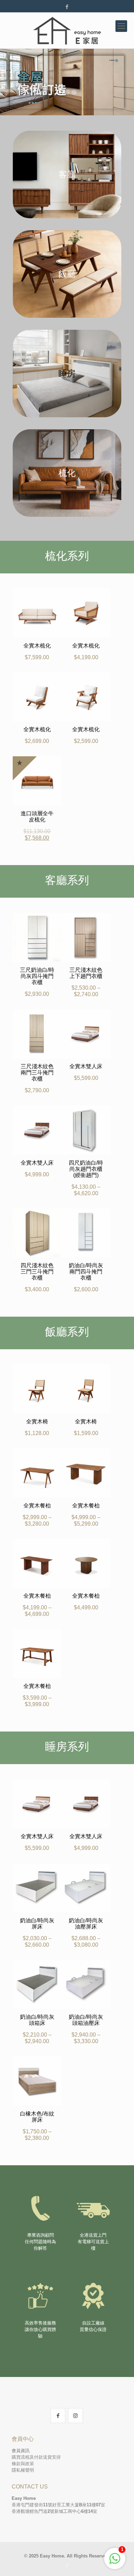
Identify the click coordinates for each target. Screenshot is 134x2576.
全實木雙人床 (86, 1066)
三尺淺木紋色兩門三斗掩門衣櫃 (37, 1073)
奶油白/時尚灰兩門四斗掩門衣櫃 (86, 1272)
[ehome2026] (67, 30)
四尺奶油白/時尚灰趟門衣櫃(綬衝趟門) (86, 1169)
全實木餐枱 (37, 1506)
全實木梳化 (37, 646)
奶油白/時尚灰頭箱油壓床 (86, 2020)
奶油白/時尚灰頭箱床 (37, 2020)
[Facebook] (67, 7)
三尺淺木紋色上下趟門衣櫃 (86, 973)
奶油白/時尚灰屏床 (37, 1924)
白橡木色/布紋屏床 (37, 2117)
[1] (115, 2562)
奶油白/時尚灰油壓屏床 (86, 1924)
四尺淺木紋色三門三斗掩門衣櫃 (37, 1272)
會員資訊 (21, 2451)
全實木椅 (37, 1421)
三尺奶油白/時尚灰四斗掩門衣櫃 (37, 976)
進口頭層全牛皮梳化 (37, 817)
